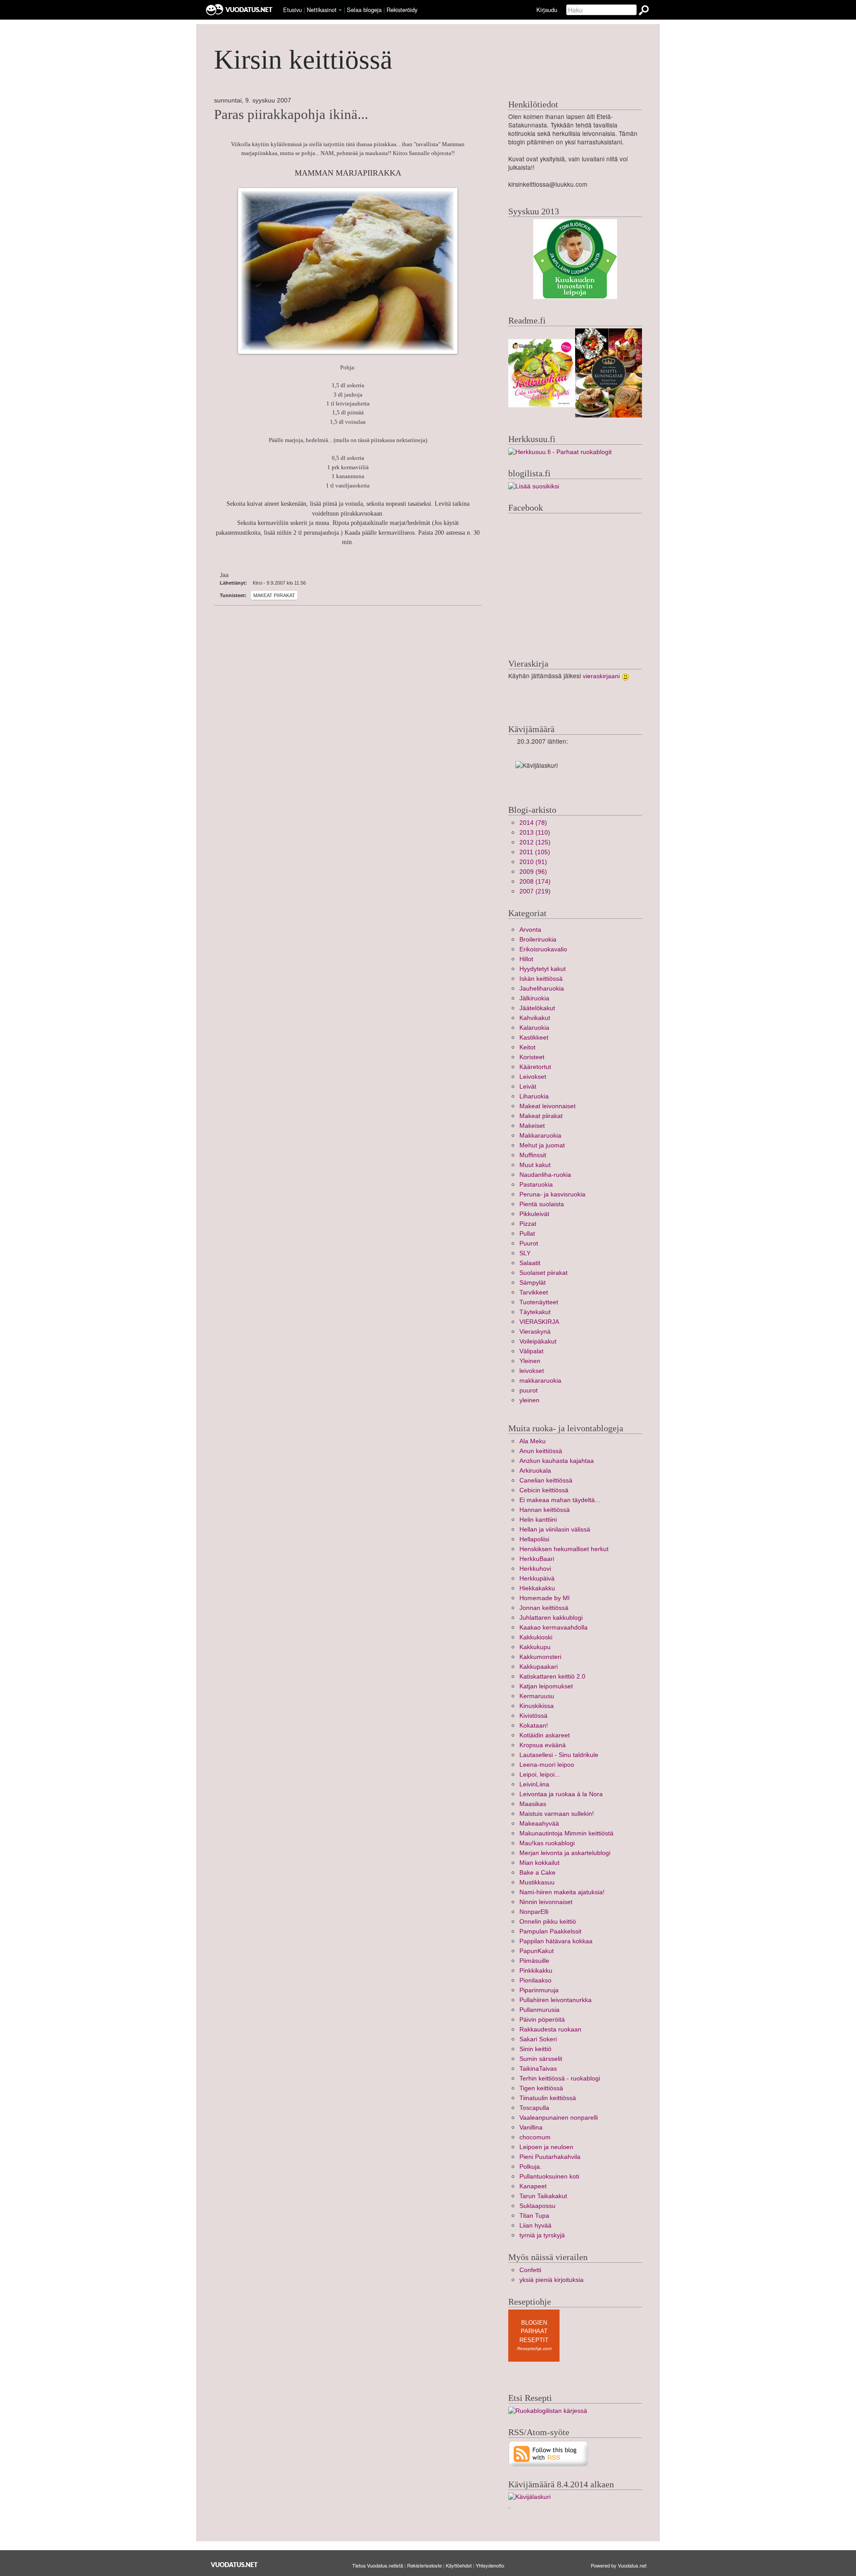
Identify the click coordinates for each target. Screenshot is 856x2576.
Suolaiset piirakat (543, 1273)
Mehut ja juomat (542, 1145)
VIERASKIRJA (539, 1322)
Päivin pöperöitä (542, 2020)
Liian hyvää (535, 2226)
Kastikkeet (534, 1038)
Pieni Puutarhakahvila (550, 2157)
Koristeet (532, 1057)
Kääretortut (535, 1067)
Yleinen (530, 1361)
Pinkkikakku (536, 1971)
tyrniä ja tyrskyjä (542, 2235)
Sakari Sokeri (538, 2039)
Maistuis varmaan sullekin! (557, 1814)
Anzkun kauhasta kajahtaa (557, 1461)
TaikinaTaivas (538, 2069)
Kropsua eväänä (543, 1745)
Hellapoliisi (534, 1539)
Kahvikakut (535, 1018)
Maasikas (533, 1804)
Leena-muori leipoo (547, 1765)
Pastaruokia (536, 1185)
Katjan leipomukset (546, 1686)
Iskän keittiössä (541, 979)
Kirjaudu (547, 10)
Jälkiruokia (534, 998)
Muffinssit (533, 1155)
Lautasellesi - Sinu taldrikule (559, 1755)
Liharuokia (534, 1096)
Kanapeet (533, 2186)
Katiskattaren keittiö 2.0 (552, 1677)
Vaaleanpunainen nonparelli (559, 2118)
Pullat (527, 1234)
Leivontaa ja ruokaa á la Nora (561, 1794)
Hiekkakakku (537, 1588)
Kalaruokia (534, 1028)
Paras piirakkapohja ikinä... (291, 115)
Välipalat (531, 1351)
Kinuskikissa (537, 1706)
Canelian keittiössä (546, 1480)
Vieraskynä (535, 1332)
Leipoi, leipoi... (540, 1775)
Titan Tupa (534, 2216)
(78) (533, 823)
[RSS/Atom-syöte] (549, 2453)
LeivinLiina (534, 1784)
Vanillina (531, 2128)
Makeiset (532, 1126)
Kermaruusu (537, 1696)
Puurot (529, 1243)
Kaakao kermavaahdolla (554, 1628)
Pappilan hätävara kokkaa (556, 1941)
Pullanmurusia (539, 2010)
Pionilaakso (535, 1980)
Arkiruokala (535, 1471)
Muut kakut (535, 1165)
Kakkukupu (535, 1647)
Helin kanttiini (538, 1520)
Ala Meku (533, 1441)
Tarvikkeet (534, 1292)
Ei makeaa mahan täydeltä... (560, 1500)
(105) (535, 852)
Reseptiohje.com (534, 2349)
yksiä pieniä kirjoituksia (551, 2280)
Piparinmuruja (539, 1990)
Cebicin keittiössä (544, 1490)
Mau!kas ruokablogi (547, 1843)
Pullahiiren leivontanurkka (556, 2000)
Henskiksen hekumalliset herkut (564, 1549)
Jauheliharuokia (542, 989)
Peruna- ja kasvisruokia (552, 1194)
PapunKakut (537, 1951)
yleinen (529, 1400)
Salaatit (530, 1263)
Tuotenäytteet (539, 1302)
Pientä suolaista (542, 1204)
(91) (533, 862)
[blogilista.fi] (534, 486)
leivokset (532, 1371)
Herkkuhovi (535, 1569)
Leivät (528, 1087)
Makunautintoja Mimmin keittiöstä (566, 1833)
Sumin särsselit (541, 2059)
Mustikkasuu (537, 1882)
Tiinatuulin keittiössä (548, 2098)
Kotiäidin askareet (545, 1735)
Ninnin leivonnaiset (546, 1902)
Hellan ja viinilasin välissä (555, 1530)
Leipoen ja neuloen (546, 2147)
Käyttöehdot (459, 2565)
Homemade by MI (545, 1598)
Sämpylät (533, 1283)
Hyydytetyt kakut (543, 969)
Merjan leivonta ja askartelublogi (565, 1853)
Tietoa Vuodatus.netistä (378, 2565)
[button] (340, 10)
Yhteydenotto (490, 2565)
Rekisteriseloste (424, 2565)
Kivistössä (533, 1716)
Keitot (527, 1047)
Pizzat (528, 1224)
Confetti (530, 2270)
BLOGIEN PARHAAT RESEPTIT (534, 2331)
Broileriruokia (538, 940)
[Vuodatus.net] (235, 2565)
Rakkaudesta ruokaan (550, 2029)
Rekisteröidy (402, 10)
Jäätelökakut (537, 1008)
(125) (535, 842)
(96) (533, 872)
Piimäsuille (534, 1961)
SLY (525, 1253)
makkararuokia (540, 1381)
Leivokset (533, 1077)
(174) (535, 882)
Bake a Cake (537, 1873)
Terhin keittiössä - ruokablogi (560, 2078)
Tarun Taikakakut (543, 2196)
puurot (529, 1390)
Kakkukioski (536, 1637)
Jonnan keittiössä (544, 1608)
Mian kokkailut (539, 1863)
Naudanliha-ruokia (545, 1175)
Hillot (526, 959)
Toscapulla (534, 2108)
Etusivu (292, 10)
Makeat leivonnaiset (547, 1106)
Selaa (364, 10)
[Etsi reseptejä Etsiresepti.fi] (548, 2410)
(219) (535, 891)
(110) (535, 833)
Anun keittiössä (541, 1451)
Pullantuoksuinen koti (549, 2177)
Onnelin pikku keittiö (548, 1922)
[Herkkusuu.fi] (560, 452)
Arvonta (530, 930)
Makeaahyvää (539, 1824)
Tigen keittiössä (541, 2088)
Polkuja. (531, 2167)
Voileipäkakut (538, 1341)
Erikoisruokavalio (543, 949)
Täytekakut (535, 1312)
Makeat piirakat (274, 595)
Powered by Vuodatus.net (619, 2565)
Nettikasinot (322, 10)
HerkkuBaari (537, 1559)
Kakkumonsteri (540, 1657)
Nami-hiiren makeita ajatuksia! (562, 1892)
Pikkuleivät (534, 1214)
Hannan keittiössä (545, 1510)
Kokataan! (534, 1726)
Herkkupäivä (537, 1579)
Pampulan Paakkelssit (550, 1931)
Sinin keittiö (535, 2049)
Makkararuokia (540, 1136)
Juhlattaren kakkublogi (551, 1618)
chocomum (535, 2137)
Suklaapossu (537, 2206)
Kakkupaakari (539, 1667)
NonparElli (534, 1912)
